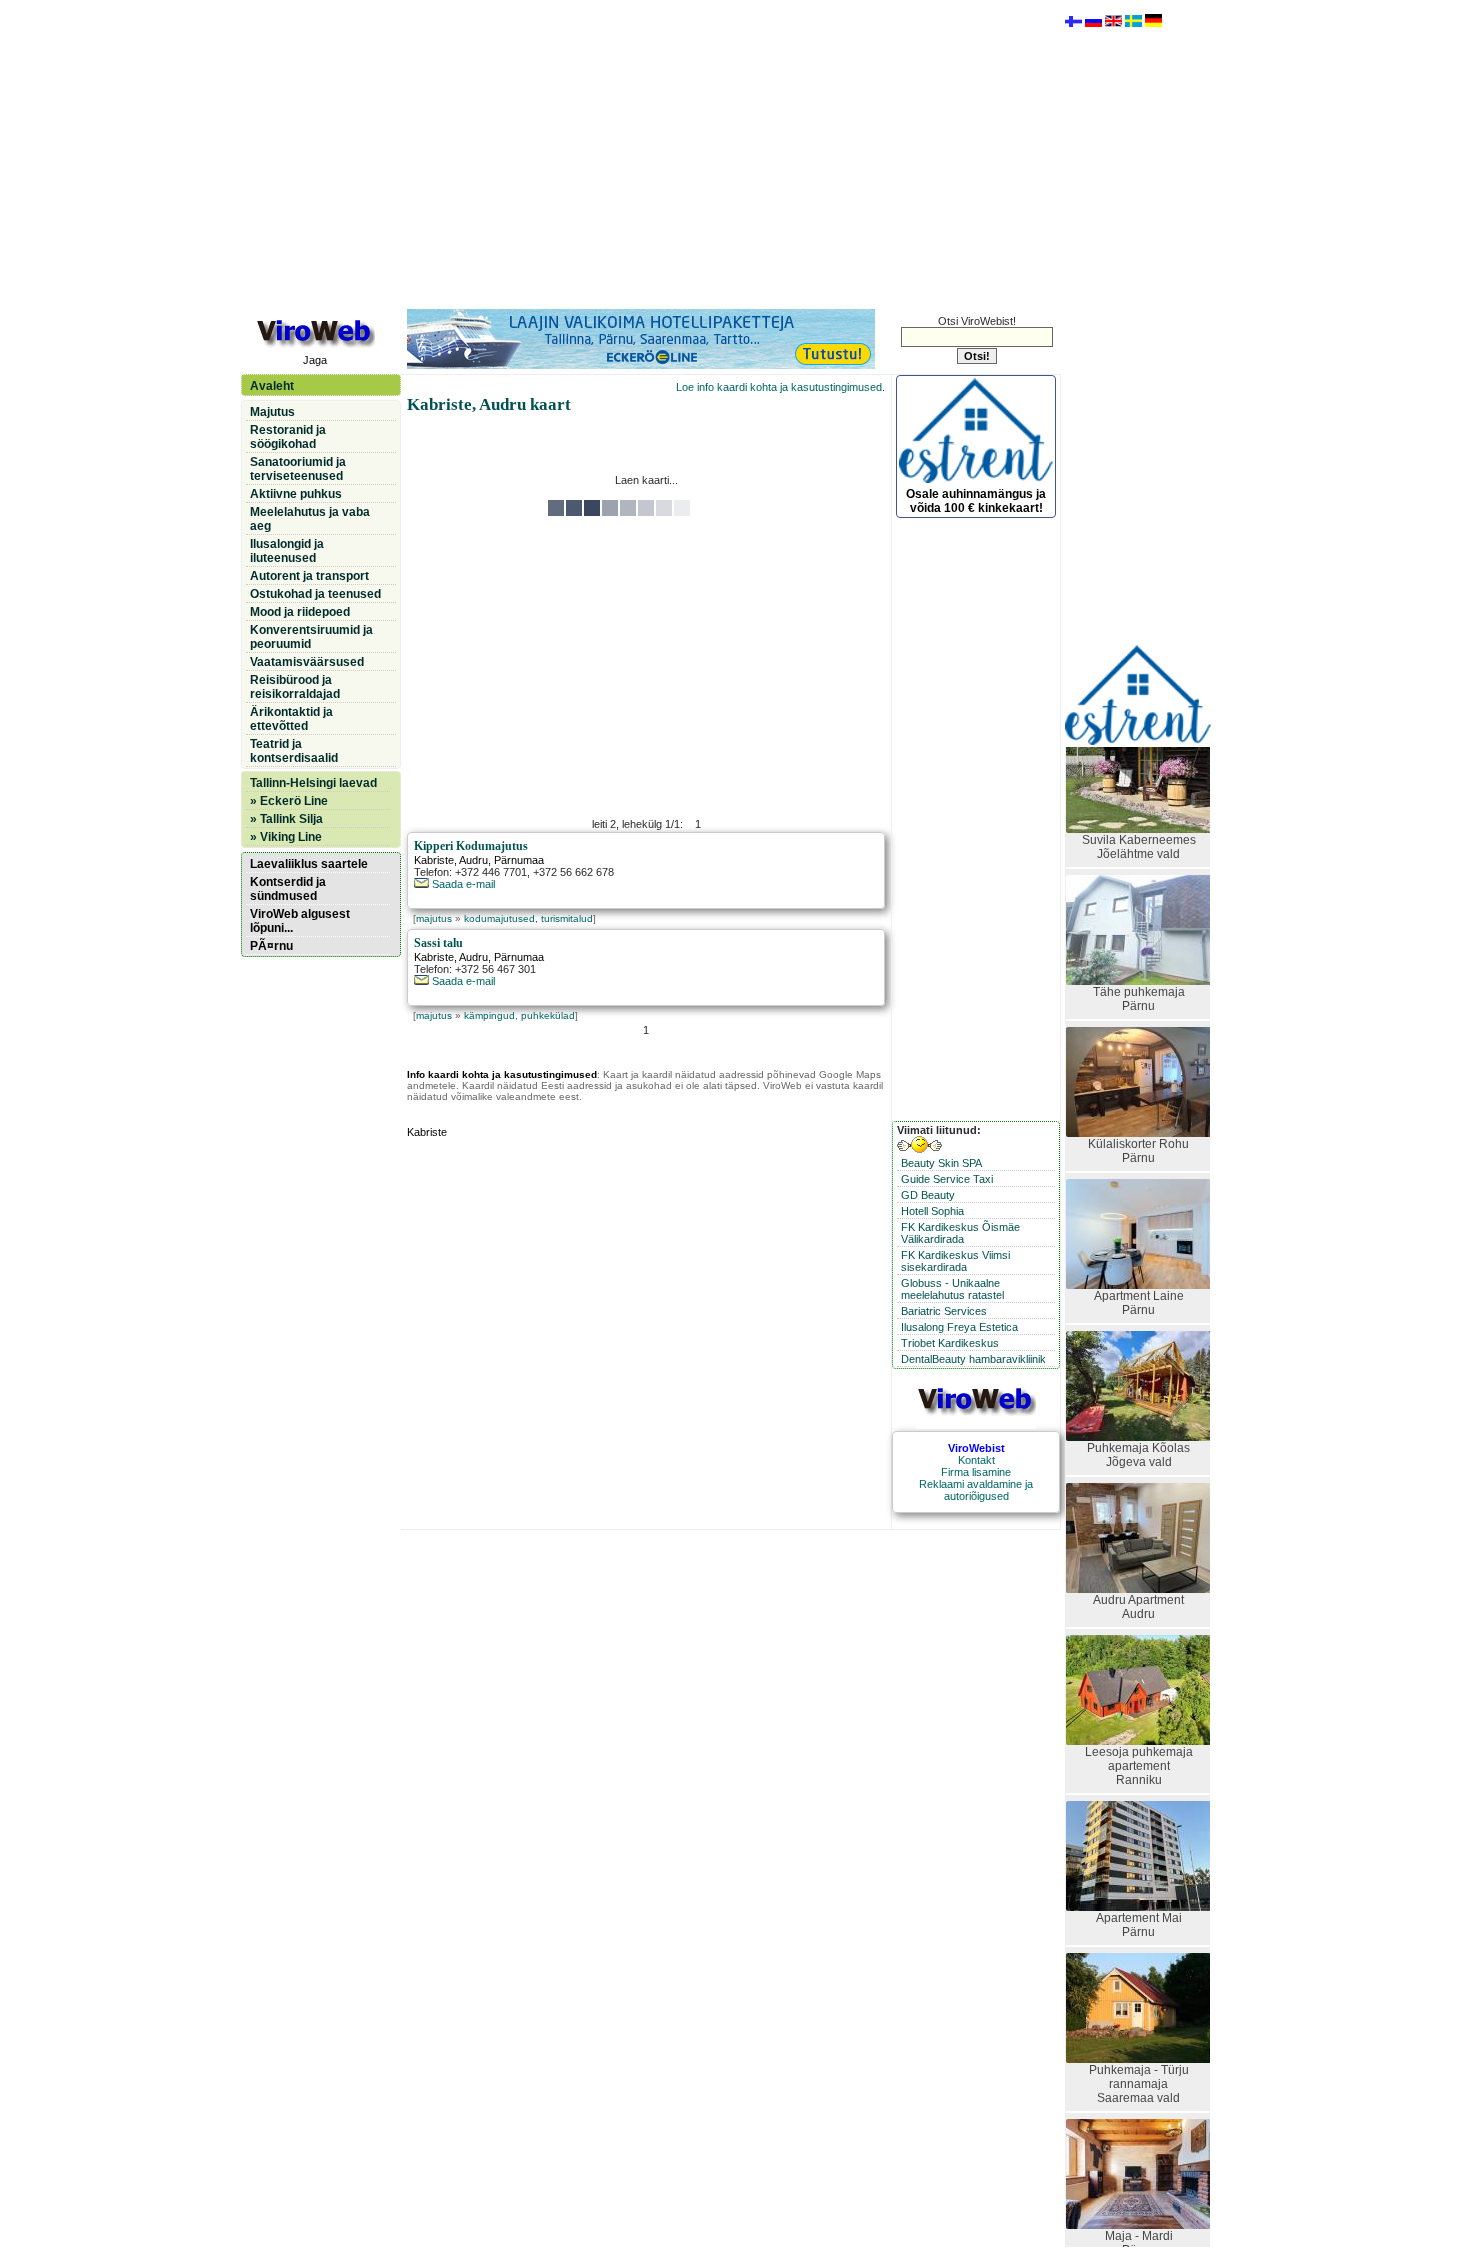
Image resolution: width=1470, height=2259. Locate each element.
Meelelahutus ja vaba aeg (310, 519)
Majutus (272, 412)
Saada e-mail (462, 884)
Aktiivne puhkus (296, 494)
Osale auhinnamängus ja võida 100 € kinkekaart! (976, 501)
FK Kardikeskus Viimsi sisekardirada (955, 1261)
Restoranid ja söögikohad (288, 437)
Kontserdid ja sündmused (288, 889)
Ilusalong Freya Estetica (959, 1327)
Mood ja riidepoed (300, 612)
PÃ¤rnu (271, 946)
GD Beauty (928, 1195)
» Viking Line (286, 837)
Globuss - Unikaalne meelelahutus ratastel (952, 1289)
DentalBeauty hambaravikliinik (973, 1359)
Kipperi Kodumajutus (471, 846)
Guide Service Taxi (947, 1179)
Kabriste (434, 860)
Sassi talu (438, 943)
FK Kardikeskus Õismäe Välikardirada (960, 1233)
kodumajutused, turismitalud (528, 918)
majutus (434, 918)
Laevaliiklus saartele (309, 864)
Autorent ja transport (309, 576)
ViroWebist (976, 1448)
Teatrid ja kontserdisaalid (294, 751)
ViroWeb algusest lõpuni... (300, 921)
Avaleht (272, 386)
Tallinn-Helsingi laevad (313, 783)
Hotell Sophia (932, 1211)
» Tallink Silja (286, 819)
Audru (473, 860)
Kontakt (976, 1460)
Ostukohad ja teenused (315, 594)
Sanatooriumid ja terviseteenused (298, 469)
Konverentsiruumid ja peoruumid (311, 637)
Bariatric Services (944, 1311)
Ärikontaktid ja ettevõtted (291, 719)
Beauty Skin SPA (941, 1163)
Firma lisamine (976, 1472)
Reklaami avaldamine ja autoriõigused (976, 1490)
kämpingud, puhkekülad (519, 1015)
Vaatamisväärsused (307, 662)
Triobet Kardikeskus (950, 1343)
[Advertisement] (646, 153)
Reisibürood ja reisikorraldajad (295, 687)
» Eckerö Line (289, 801)
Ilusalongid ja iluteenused (287, 551)
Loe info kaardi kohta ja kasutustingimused (779, 387)
